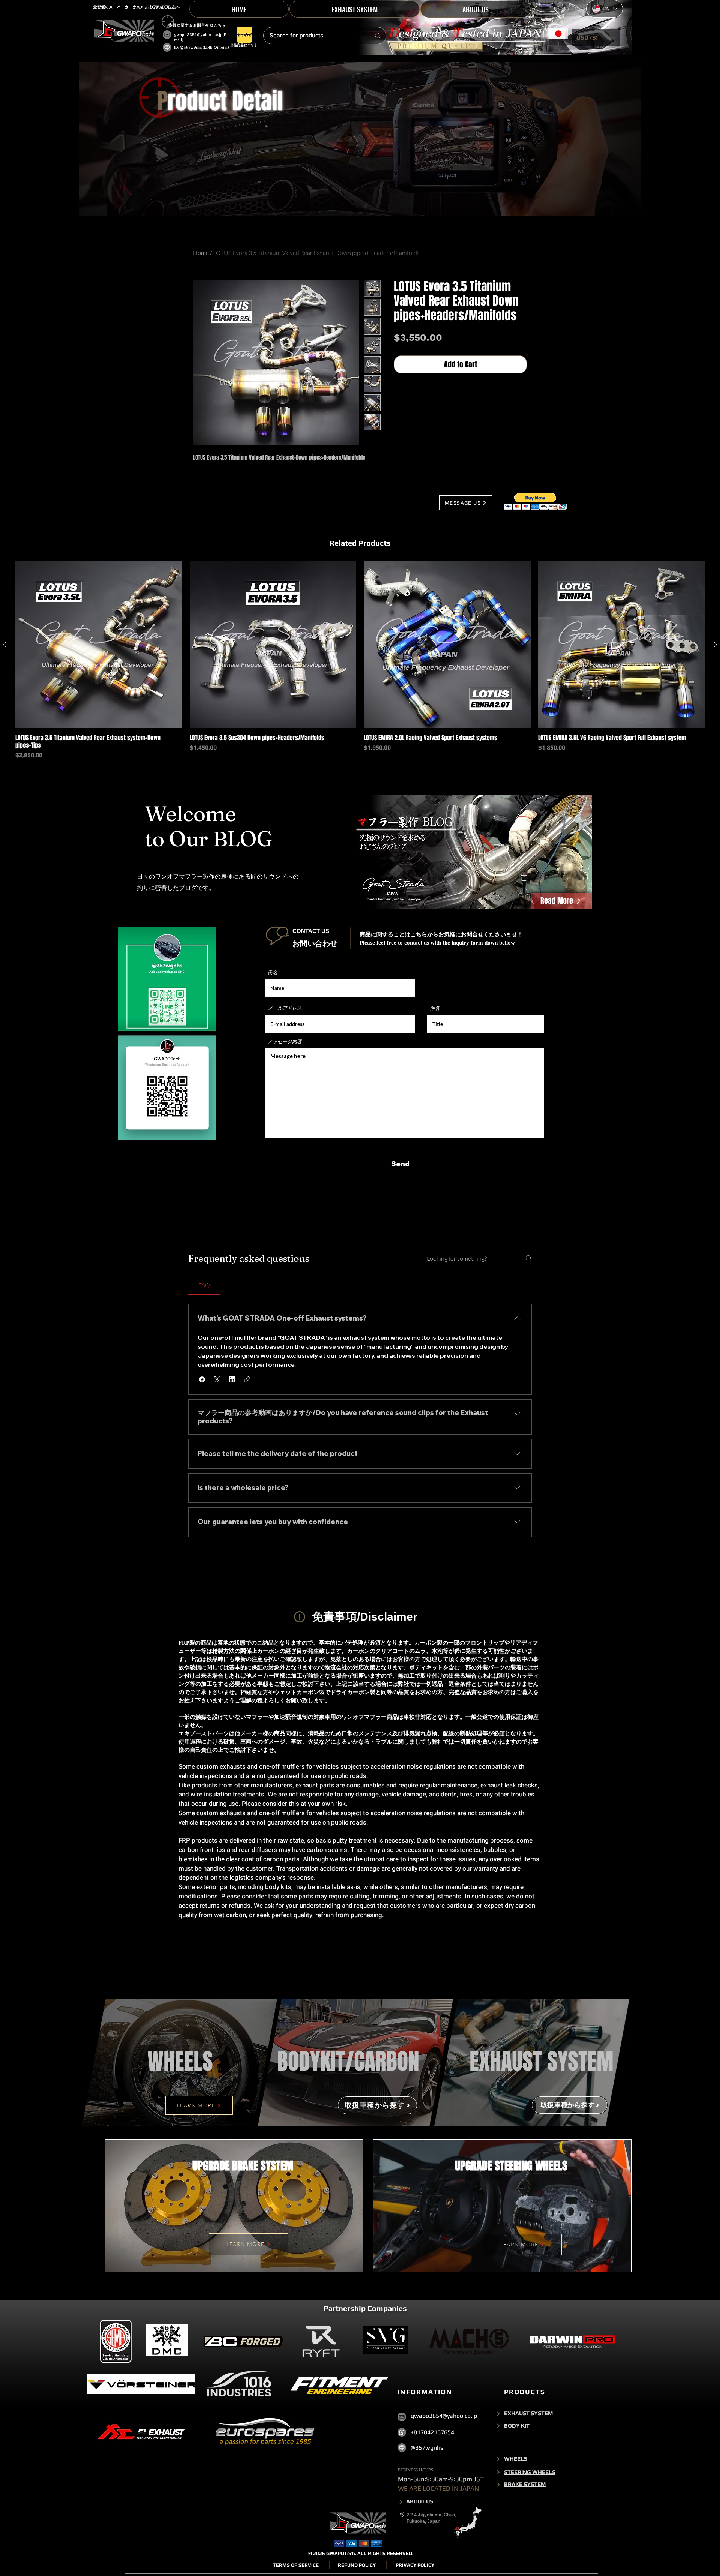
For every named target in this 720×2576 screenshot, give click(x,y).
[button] (596, 38)
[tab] (204, 1285)
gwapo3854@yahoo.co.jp (198, 35)
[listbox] (596, 38)
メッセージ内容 (285, 1041)
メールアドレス (285, 1008)
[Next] (498, 2413)
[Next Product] (715, 645)
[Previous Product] (4, 645)
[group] (360, 660)
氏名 (273, 972)
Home (201, 253)
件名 (435, 1008)
